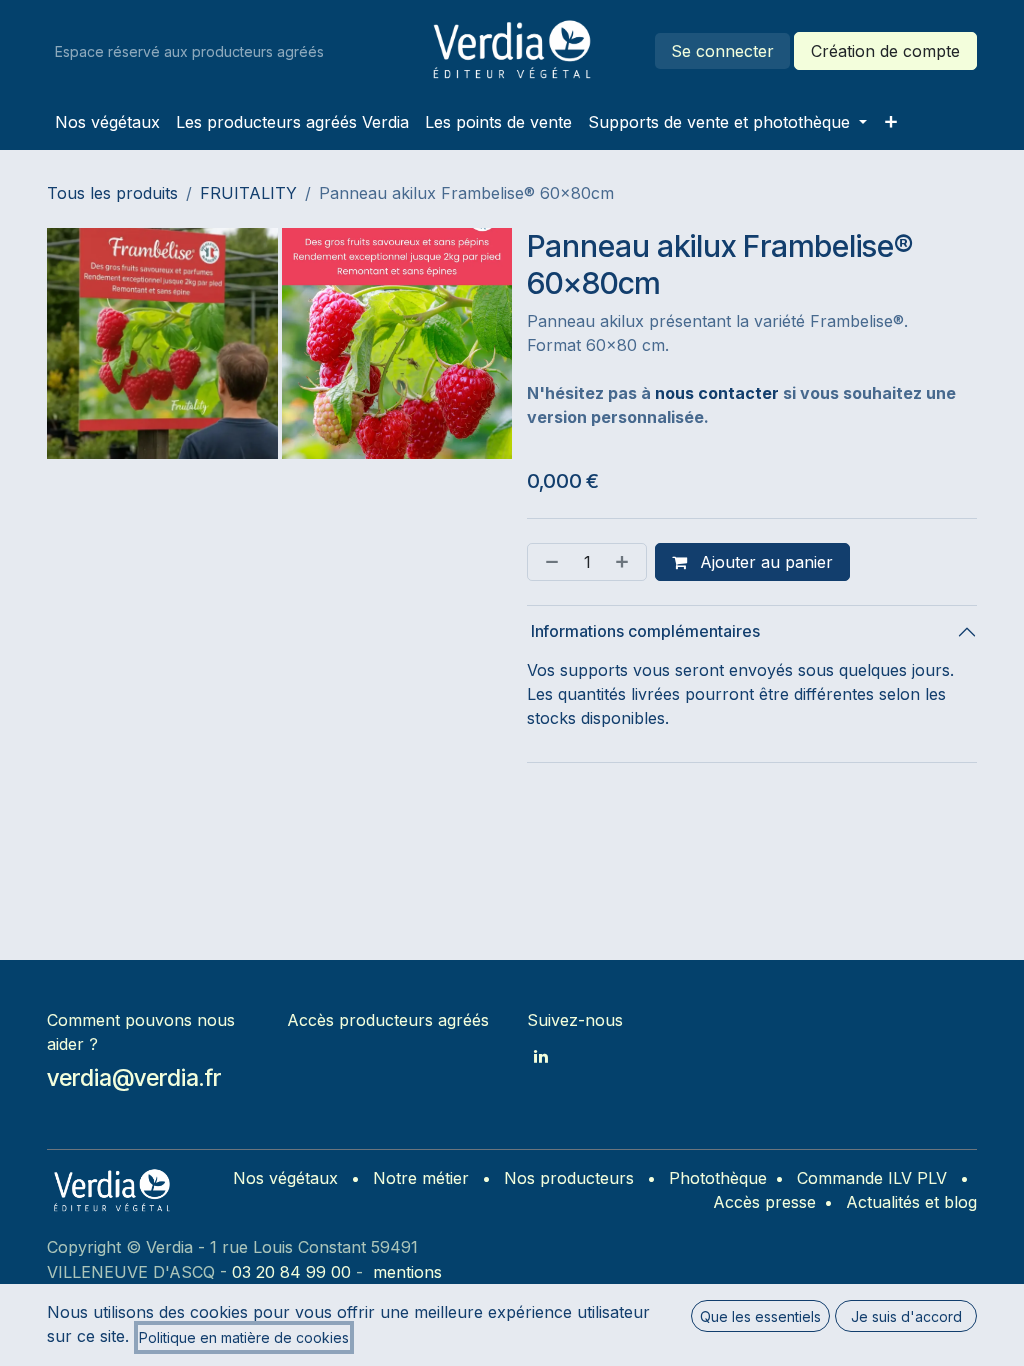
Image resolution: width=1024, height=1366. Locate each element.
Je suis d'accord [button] (906, 1316)
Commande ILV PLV (872, 1178)
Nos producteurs (569, 1178)
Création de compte (885, 51)
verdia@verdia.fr (134, 1077)
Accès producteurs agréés (388, 1020)
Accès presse (764, 1202)
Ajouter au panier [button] (764, 562)
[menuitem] (107, 122)
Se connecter (722, 51)
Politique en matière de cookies (244, 1337)
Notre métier (421, 1178)
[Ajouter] (626, 562)
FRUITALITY (248, 193)
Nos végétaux (285, 1178)
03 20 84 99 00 (291, 1272)
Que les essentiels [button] (760, 1316)
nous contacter (717, 393)
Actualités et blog (911, 1202)
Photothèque (718, 1178)
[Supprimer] (548, 562)
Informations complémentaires (643, 631)
